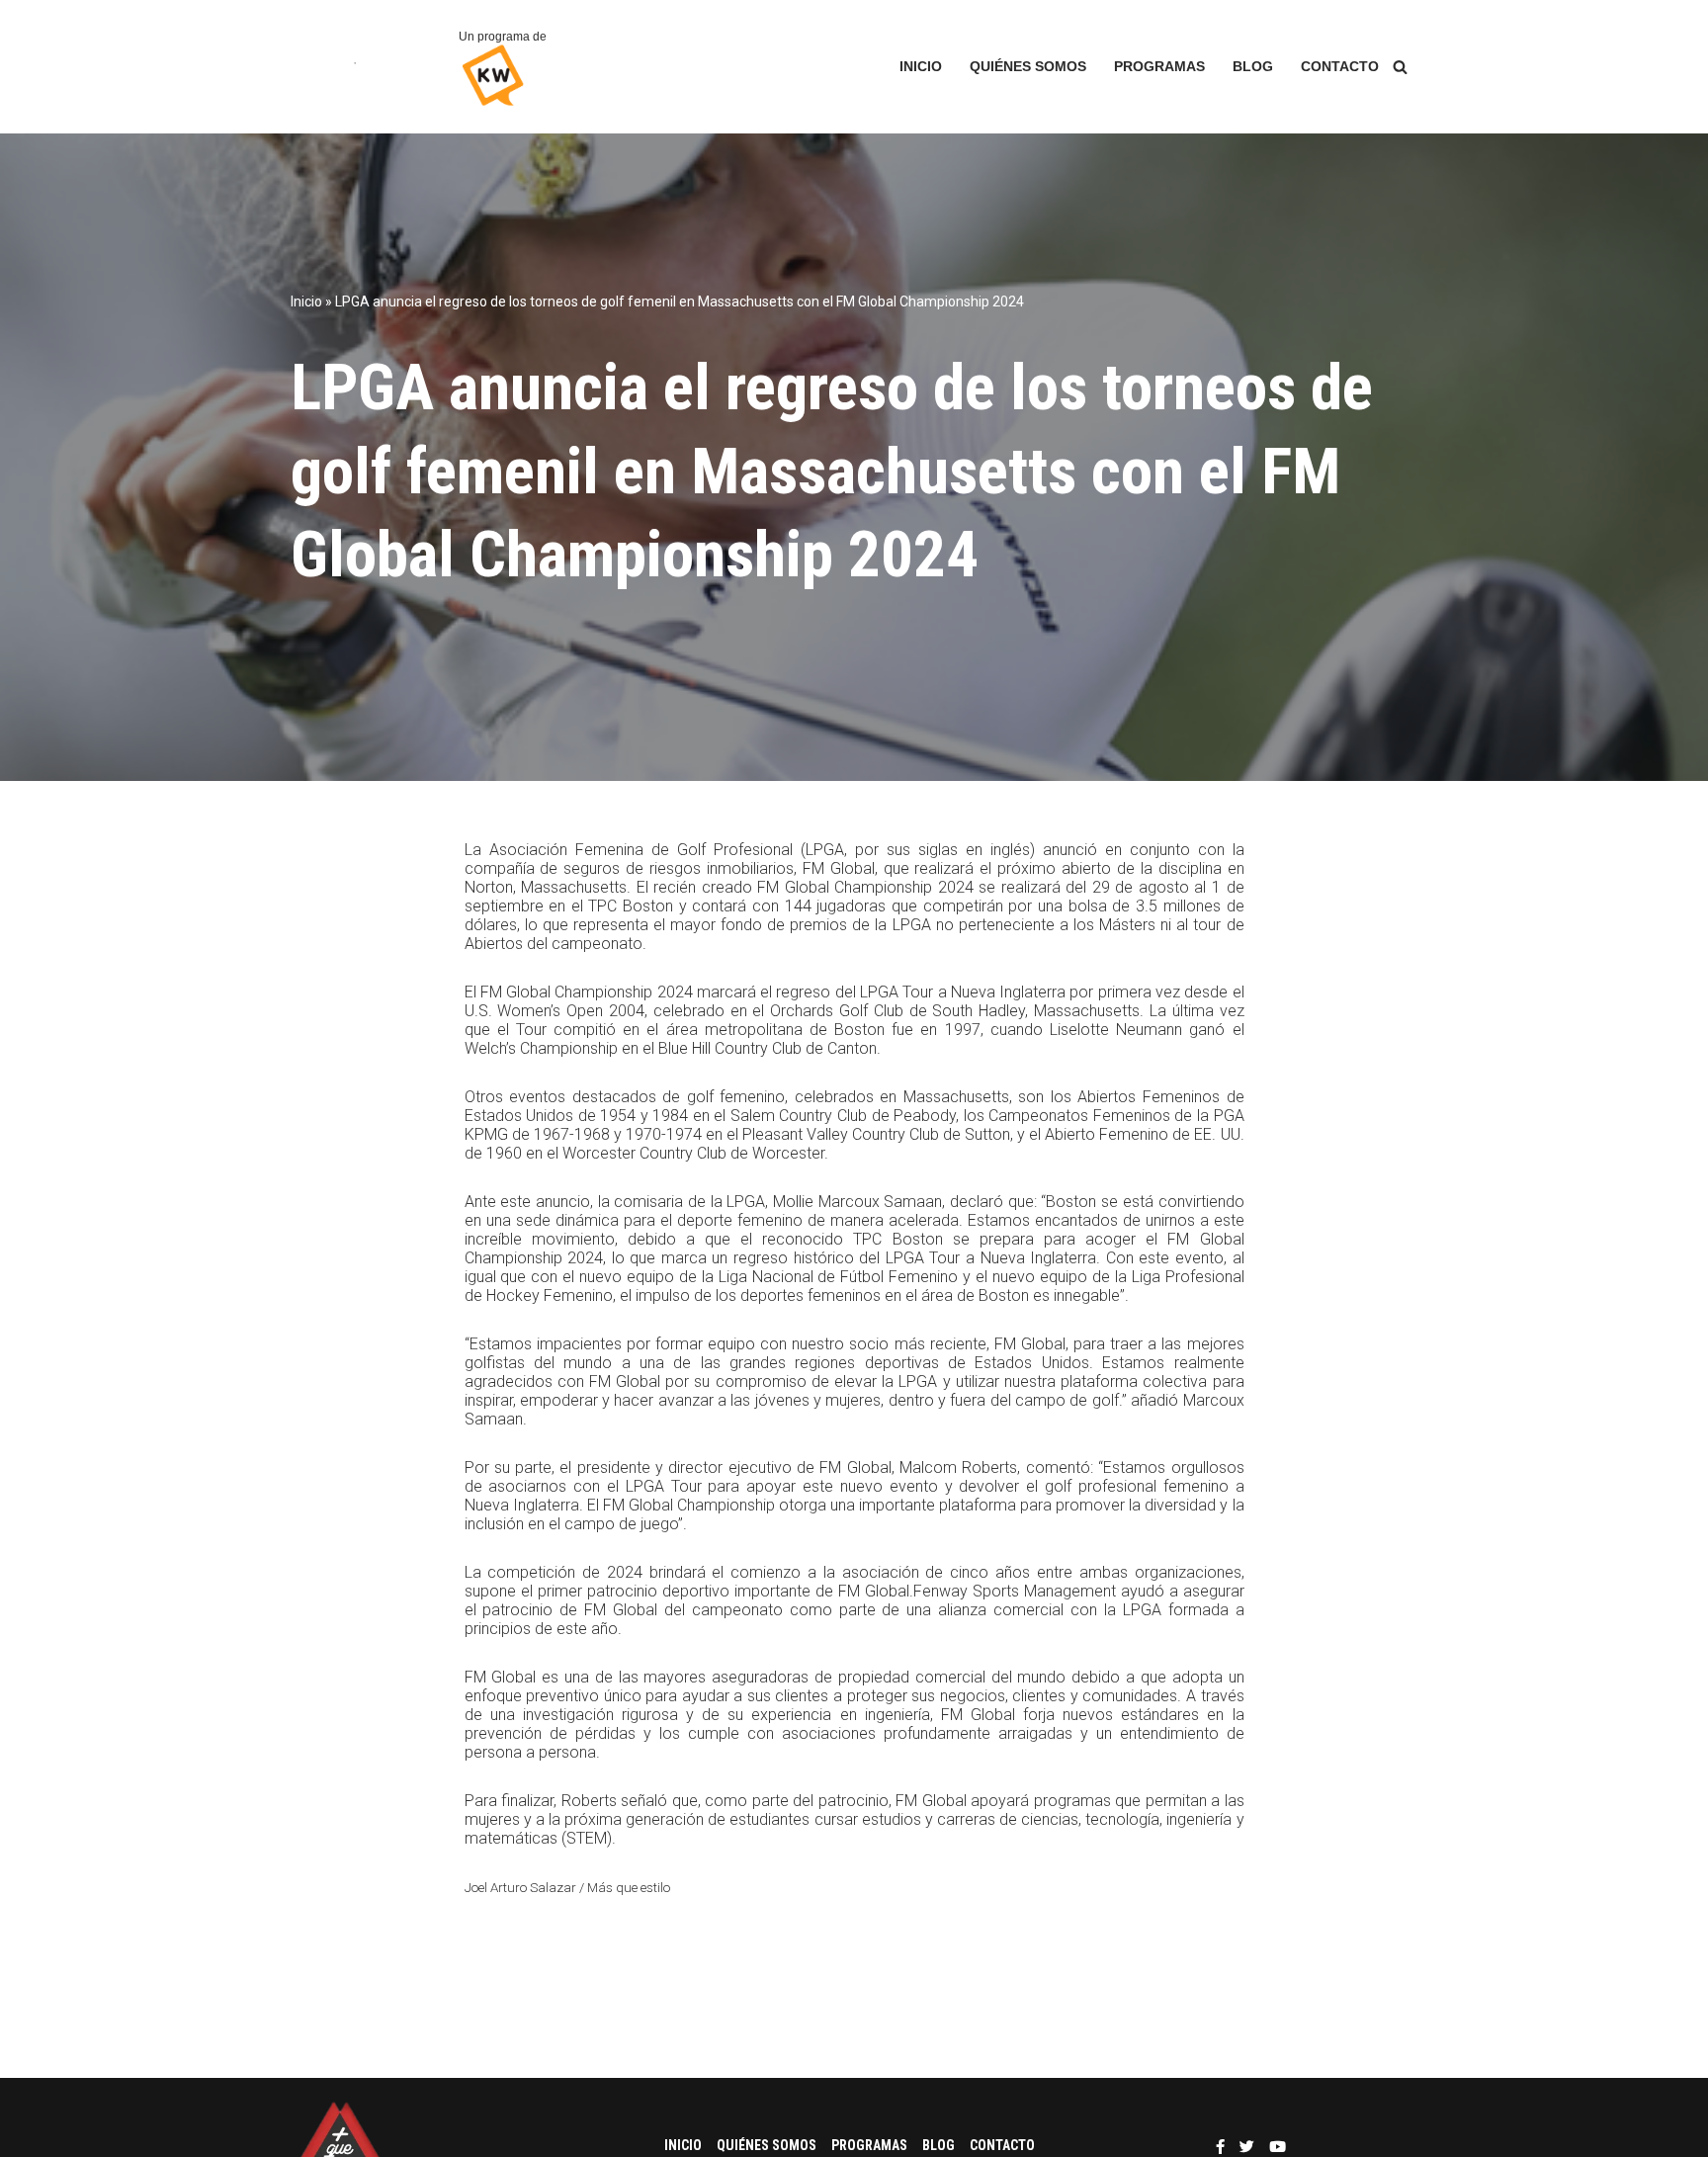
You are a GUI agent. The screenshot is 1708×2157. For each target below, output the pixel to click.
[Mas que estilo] (360, 67)
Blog (1253, 67)
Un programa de (503, 37)
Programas (1159, 67)
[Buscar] (1400, 67)
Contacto (1340, 67)
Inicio (921, 67)
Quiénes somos (1028, 67)
